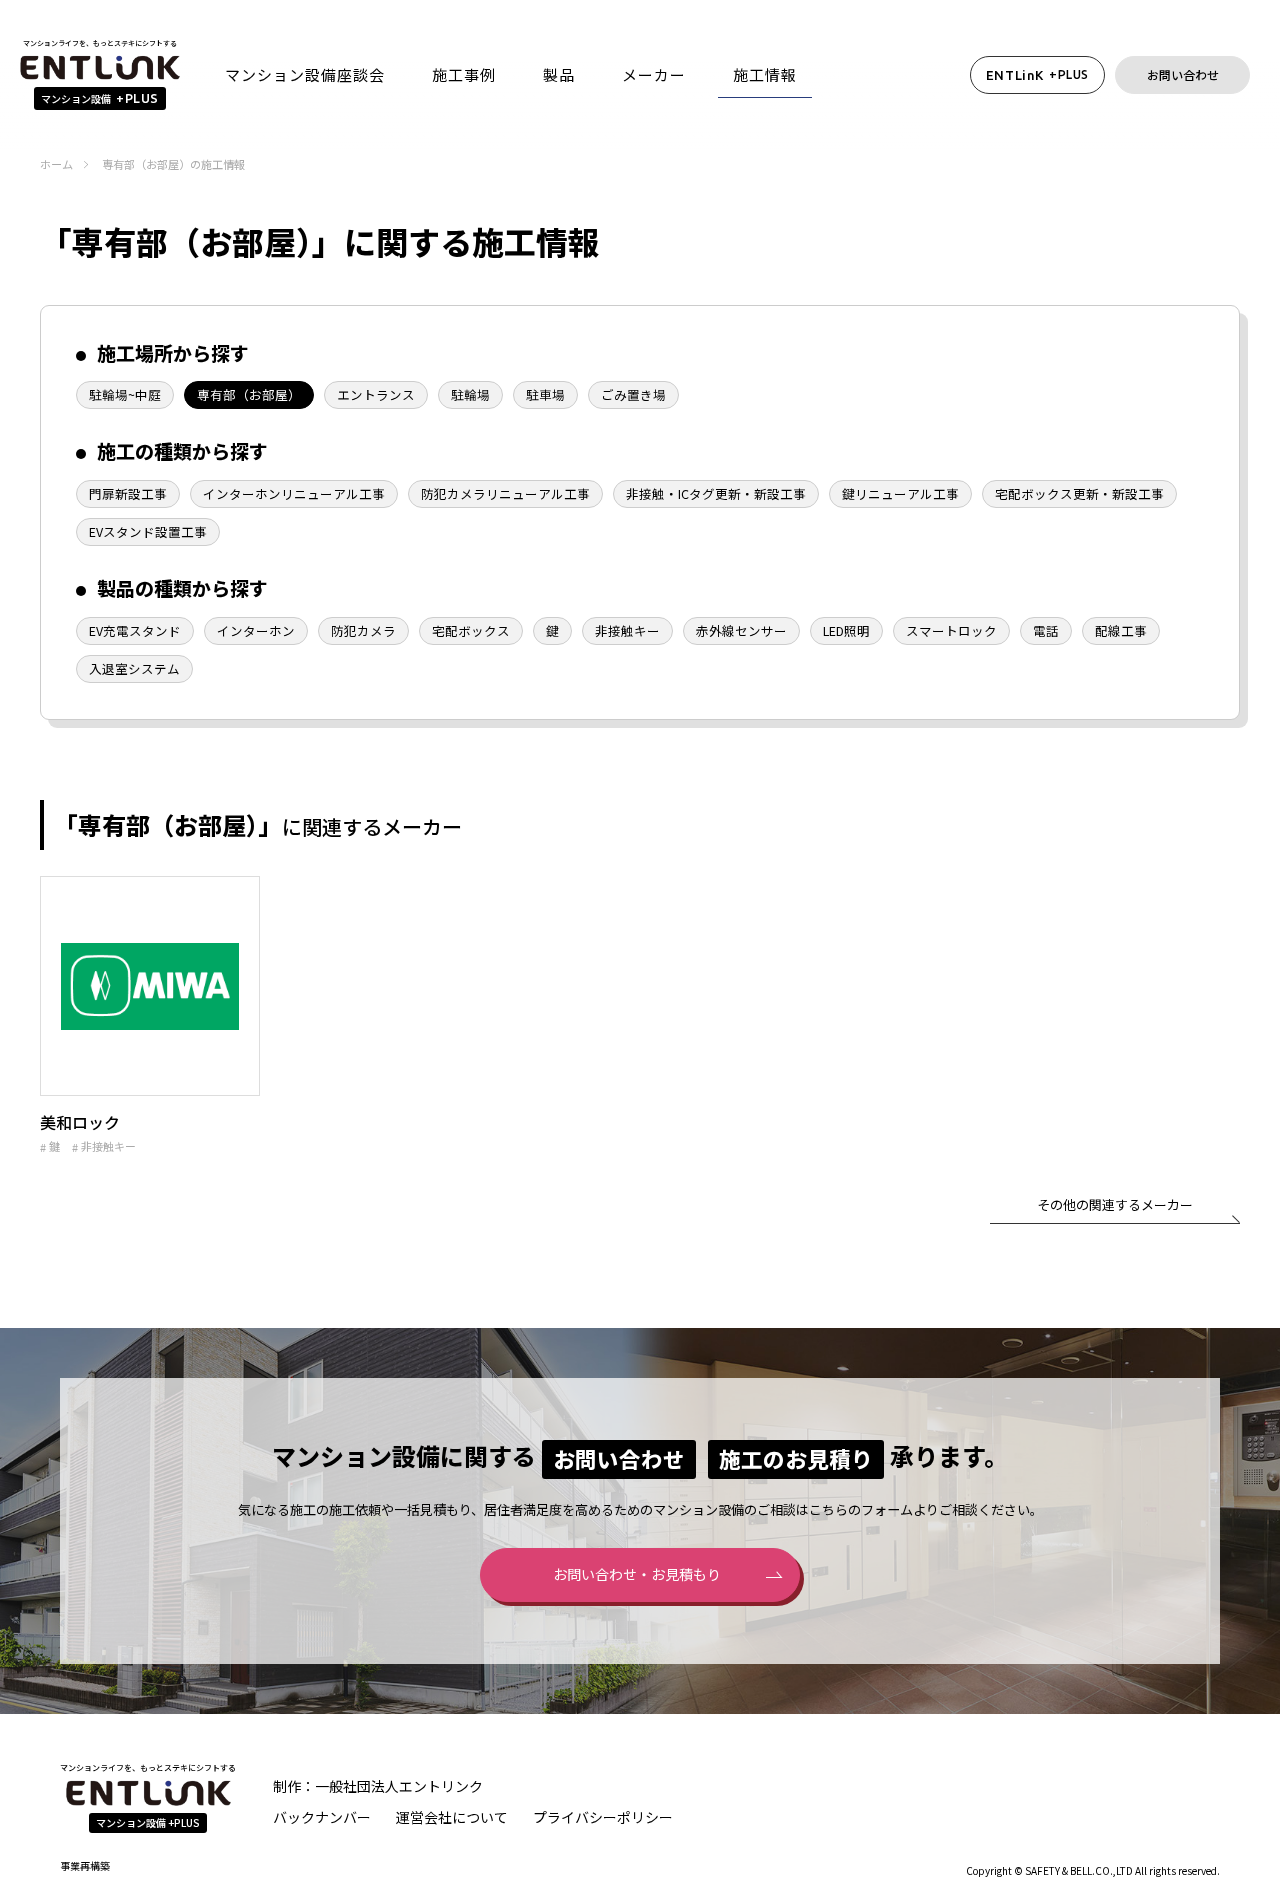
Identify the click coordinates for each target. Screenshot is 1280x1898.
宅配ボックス (471, 630)
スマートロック (951, 630)
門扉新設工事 (128, 493)
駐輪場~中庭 (125, 394)
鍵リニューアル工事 (900, 493)
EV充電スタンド (135, 630)
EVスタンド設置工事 (148, 531)
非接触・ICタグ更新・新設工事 (716, 493)
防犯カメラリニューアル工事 (505, 493)
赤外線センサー (741, 630)
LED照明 (846, 630)
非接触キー (627, 630)
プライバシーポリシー (603, 1817)
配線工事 (1121, 630)
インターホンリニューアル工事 (294, 493)
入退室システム (134, 668)
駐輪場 (470, 394)
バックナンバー (322, 1817)
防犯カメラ (363, 630)
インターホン (256, 630)
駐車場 (545, 394)
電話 (1046, 630)
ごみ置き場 (633, 394)
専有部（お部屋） (249, 394)
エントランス (376, 394)
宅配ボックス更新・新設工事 (1079, 493)
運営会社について (452, 1817)
